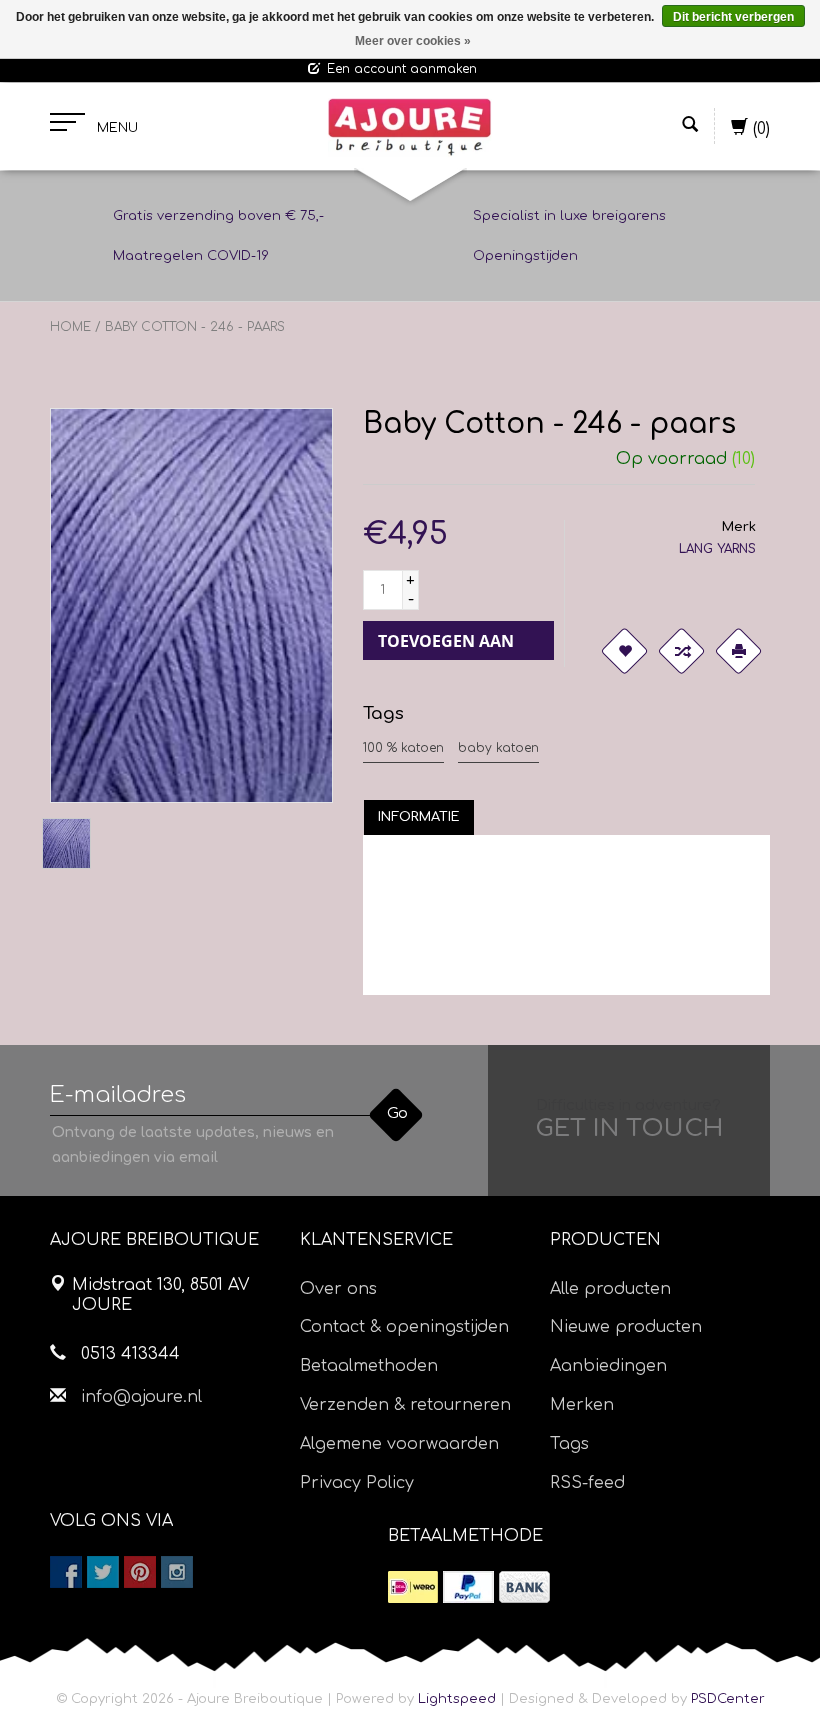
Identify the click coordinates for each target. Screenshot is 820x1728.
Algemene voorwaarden (399, 1444)
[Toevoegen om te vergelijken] (681, 651)
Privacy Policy (357, 1483)
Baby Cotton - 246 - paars (195, 327)
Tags (569, 1444)
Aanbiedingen (608, 1366)
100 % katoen (403, 748)
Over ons (338, 1289)
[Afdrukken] (738, 651)
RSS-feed (587, 1483)
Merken (582, 1405)
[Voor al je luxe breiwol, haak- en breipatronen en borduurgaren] (409, 127)
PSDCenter (728, 1699)
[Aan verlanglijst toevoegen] (624, 651)
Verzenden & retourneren (405, 1405)
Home (70, 327)
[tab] (419, 817)
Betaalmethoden (369, 1366)
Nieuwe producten (626, 1327)
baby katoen (498, 748)
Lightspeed (457, 1699)
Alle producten (610, 1289)
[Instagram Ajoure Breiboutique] (177, 1572)
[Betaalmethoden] (413, 1587)
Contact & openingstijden (404, 1327)
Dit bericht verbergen (733, 17)
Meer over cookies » (413, 41)
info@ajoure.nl (141, 1397)
